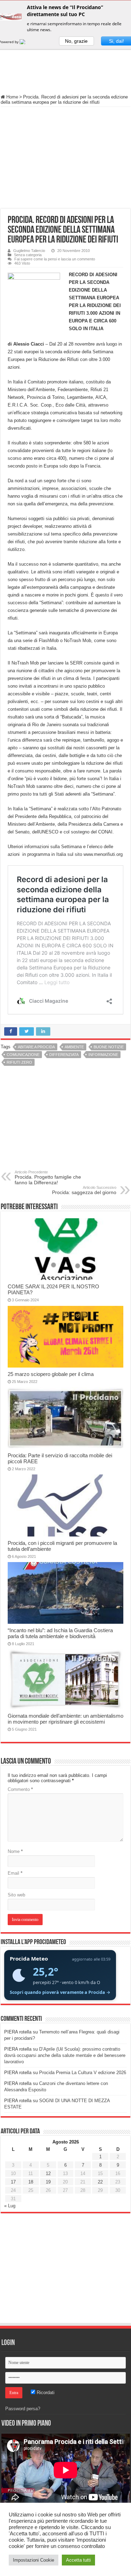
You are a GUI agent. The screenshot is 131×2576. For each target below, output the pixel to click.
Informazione (103, 1055)
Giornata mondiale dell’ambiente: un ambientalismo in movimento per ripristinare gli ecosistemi (65, 1719)
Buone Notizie (109, 1047)
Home (12, 97)
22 (100, 2182)
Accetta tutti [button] (78, 2560)
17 (13, 2182)
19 (48, 2182)
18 (31, 2182)
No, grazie (76, 41)
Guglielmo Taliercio (29, 251)
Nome (15, 1851)
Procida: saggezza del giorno (84, 1190)
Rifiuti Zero (19, 1062)
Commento (20, 1789)
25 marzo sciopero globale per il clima (51, 1374)
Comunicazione (23, 1055)
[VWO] (27, 42)
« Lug (10, 2206)
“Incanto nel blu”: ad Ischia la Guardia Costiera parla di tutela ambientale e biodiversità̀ (60, 1633)
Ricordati (45, 2393)
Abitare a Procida (36, 1047)
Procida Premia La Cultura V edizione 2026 (83, 2073)
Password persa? (23, 2409)
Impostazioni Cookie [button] (34, 2560)
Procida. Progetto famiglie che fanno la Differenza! (48, 1178)
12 (48, 2173)
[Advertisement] (66, 70)
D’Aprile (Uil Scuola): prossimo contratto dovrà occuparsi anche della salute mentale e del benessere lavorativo (65, 2055)
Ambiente (74, 1047)
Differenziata (64, 1055)
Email (15, 1873)
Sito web (16, 1895)
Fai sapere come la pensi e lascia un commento (55, 259)
